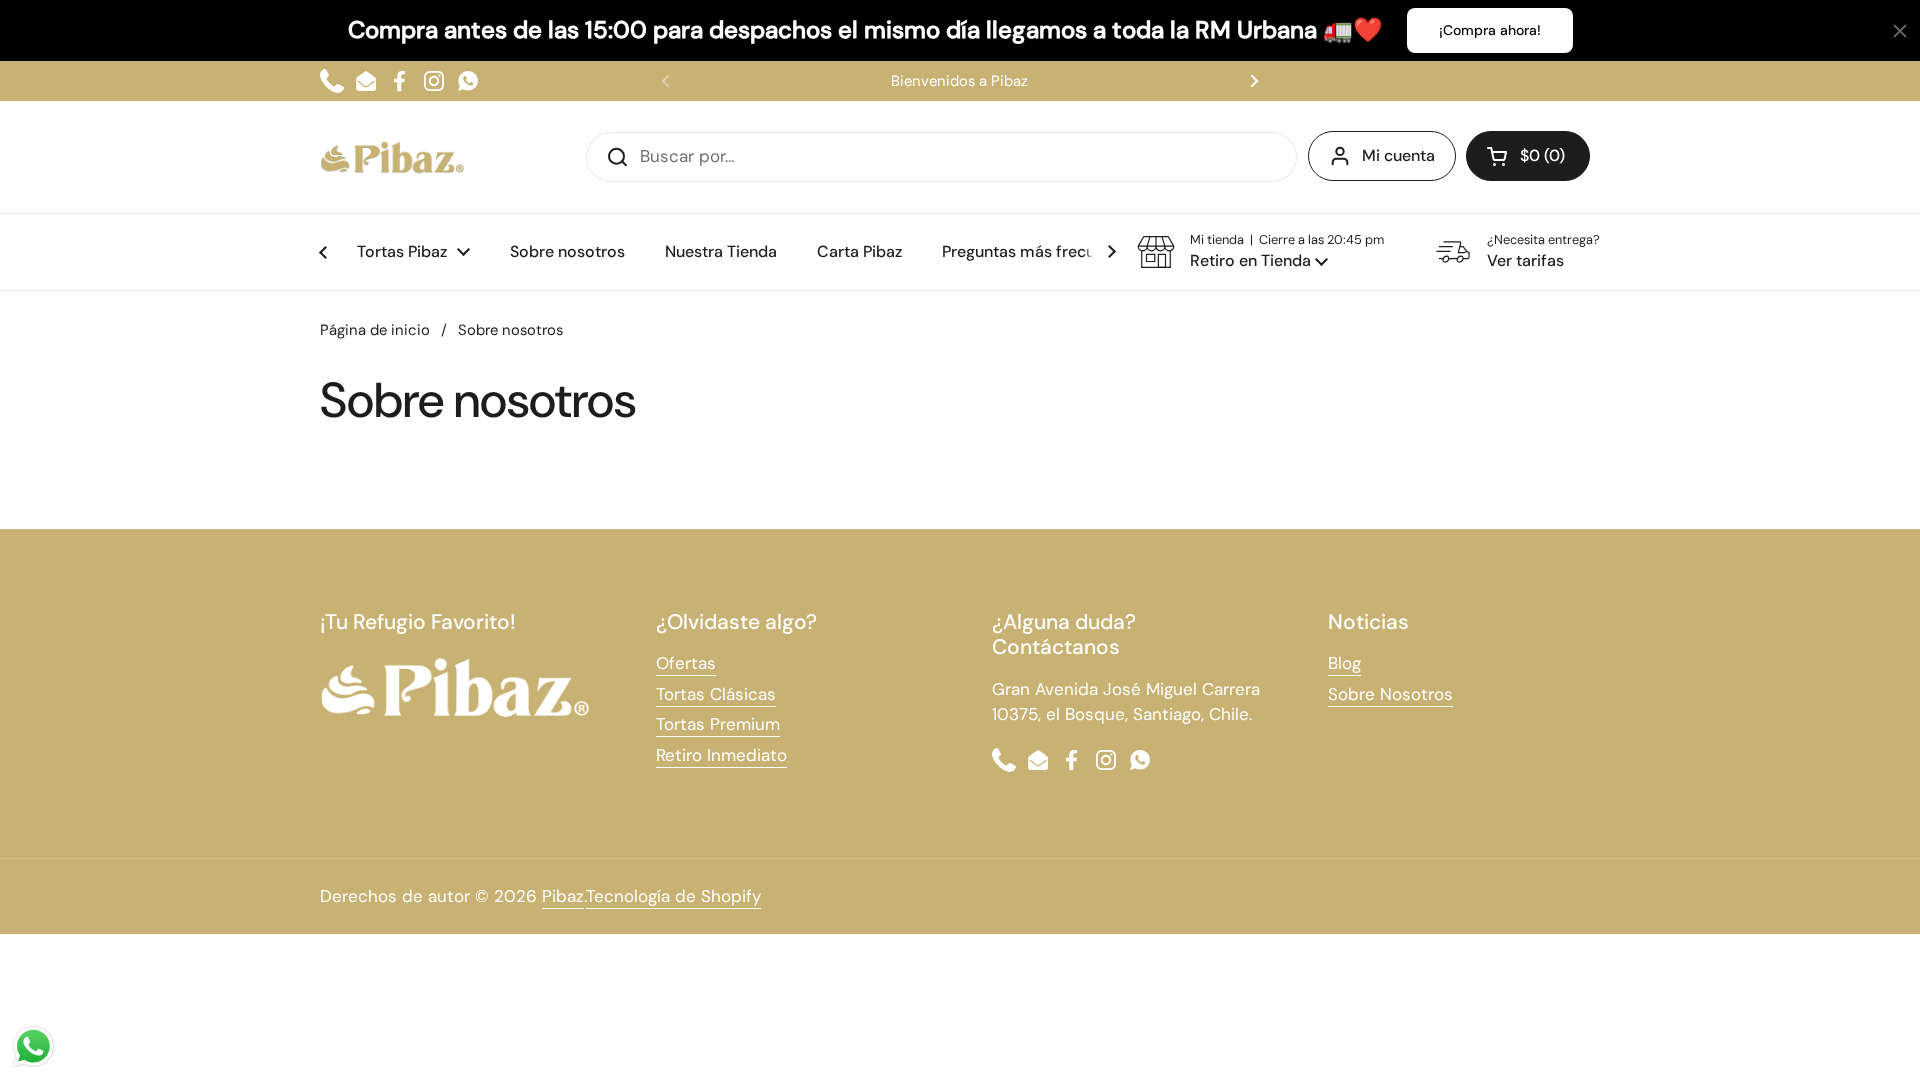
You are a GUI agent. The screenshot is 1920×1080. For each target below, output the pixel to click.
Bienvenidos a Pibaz (959, 81)
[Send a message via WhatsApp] (33, 1046)
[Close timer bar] (1900, 31)
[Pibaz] (392, 156)
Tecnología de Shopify (673, 896)
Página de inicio (375, 330)
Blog (1344, 663)
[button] (1260, 252)
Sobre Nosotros (1390, 694)
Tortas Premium (718, 724)
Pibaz (563, 896)
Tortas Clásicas (716, 694)
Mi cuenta (1398, 155)
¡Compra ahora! (1490, 30)
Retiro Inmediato (721, 755)
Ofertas (686, 663)
